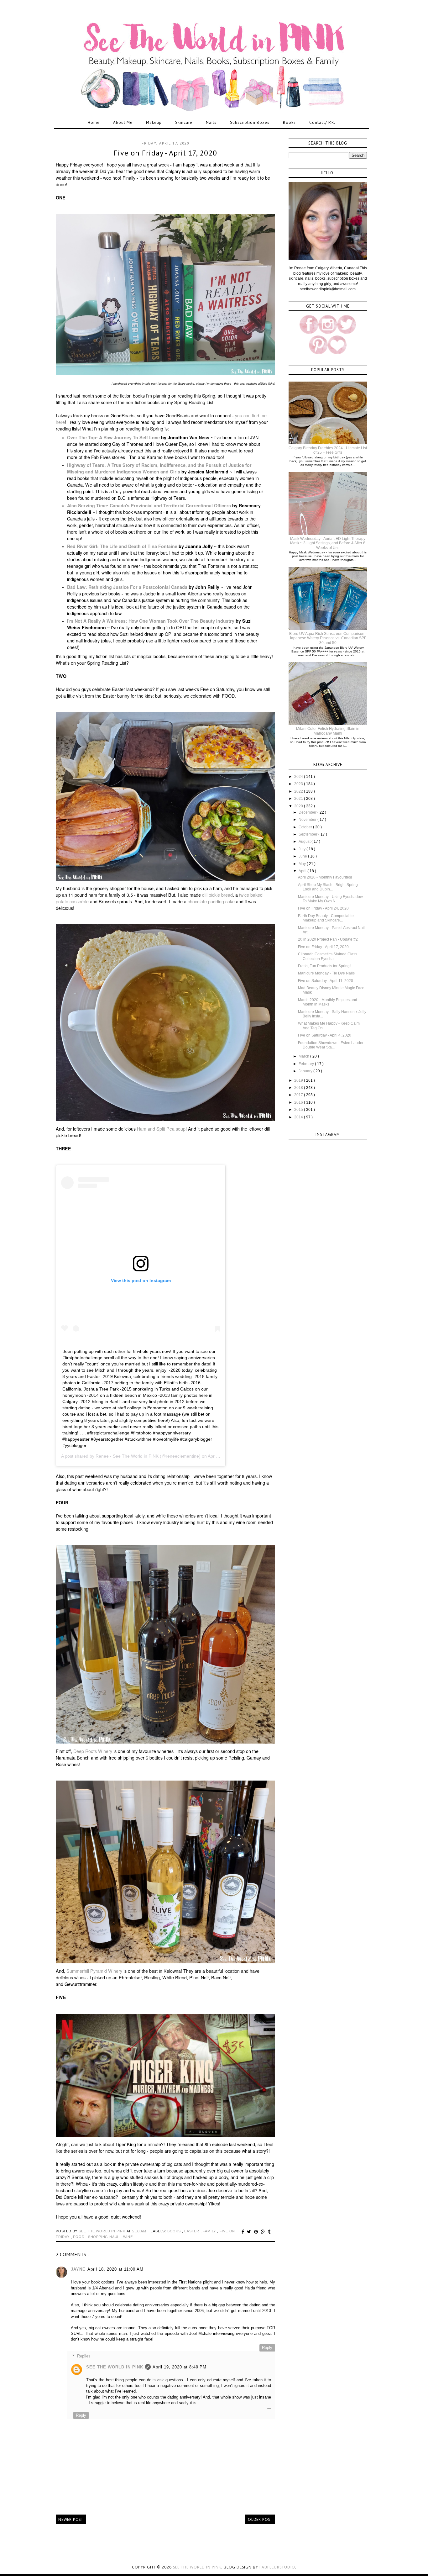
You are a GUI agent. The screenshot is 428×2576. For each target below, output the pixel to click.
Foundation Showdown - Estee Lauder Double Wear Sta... (331, 1045)
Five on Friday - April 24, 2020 (323, 908)
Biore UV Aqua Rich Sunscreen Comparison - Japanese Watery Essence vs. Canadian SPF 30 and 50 (328, 638)
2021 (299, 799)
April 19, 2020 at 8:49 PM (180, 2367)
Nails (211, 122)
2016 (299, 1102)
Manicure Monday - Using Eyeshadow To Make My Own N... (330, 899)
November (308, 820)
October (306, 827)
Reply (267, 2348)
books (175, 2231)
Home (94, 122)
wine (128, 2237)
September (308, 834)
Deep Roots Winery (93, 1751)
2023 (299, 784)
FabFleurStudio (277, 2567)
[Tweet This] (250, 2232)
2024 (299, 777)
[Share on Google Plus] (264, 2232)
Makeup (154, 122)
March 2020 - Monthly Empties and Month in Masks (328, 1002)
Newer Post (71, 2519)
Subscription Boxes (250, 122)
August (305, 842)
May (303, 864)
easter (192, 2231)
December (308, 812)
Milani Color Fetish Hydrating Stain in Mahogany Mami (328, 731)
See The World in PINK (115, 2367)
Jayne (78, 2269)
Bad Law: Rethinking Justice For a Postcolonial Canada (127, 587)
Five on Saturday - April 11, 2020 (326, 981)
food (79, 2237)
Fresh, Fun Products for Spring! (324, 966)
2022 (299, 791)
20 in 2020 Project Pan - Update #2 (328, 939)
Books (289, 122)
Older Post (260, 2519)
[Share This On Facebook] (244, 2232)
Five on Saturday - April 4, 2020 (325, 1035)
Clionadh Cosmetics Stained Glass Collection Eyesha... (328, 956)
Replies (84, 2356)
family (210, 2231)
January (306, 1071)
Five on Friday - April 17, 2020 (323, 947)
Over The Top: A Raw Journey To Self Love (113, 437)
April (303, 871)
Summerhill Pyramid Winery (94, 1971)
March (304, 1056)
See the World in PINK (197, 2567)
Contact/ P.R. (322, 122)
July (303, 849)
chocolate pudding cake (211, 901)
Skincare (184, 122)
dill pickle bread (217, 895)
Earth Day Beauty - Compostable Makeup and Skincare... (326, 918)
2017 (299, 1095)
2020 (299, 806)
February (307, 1064)
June (303, 856)
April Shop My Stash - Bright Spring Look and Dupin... (328, 887)
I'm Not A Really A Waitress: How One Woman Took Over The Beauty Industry (151, 621)
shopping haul (104, 2237)
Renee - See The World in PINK (127, 1456)
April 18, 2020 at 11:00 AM (115, 2269)
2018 (299, 1088)
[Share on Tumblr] (269, 2232)
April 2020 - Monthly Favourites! (325, 877)
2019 (299, 1080)
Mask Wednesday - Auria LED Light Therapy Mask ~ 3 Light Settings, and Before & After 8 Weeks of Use (328, 543)
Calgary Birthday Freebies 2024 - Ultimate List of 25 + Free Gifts (328, 450)
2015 (299, 1110)
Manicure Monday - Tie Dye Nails (326, 973)
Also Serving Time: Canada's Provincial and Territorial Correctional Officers (149, 505)
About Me (123, 122)
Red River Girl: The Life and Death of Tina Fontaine (122, 546)
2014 (299, 1117)
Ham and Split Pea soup (161, 1129)
